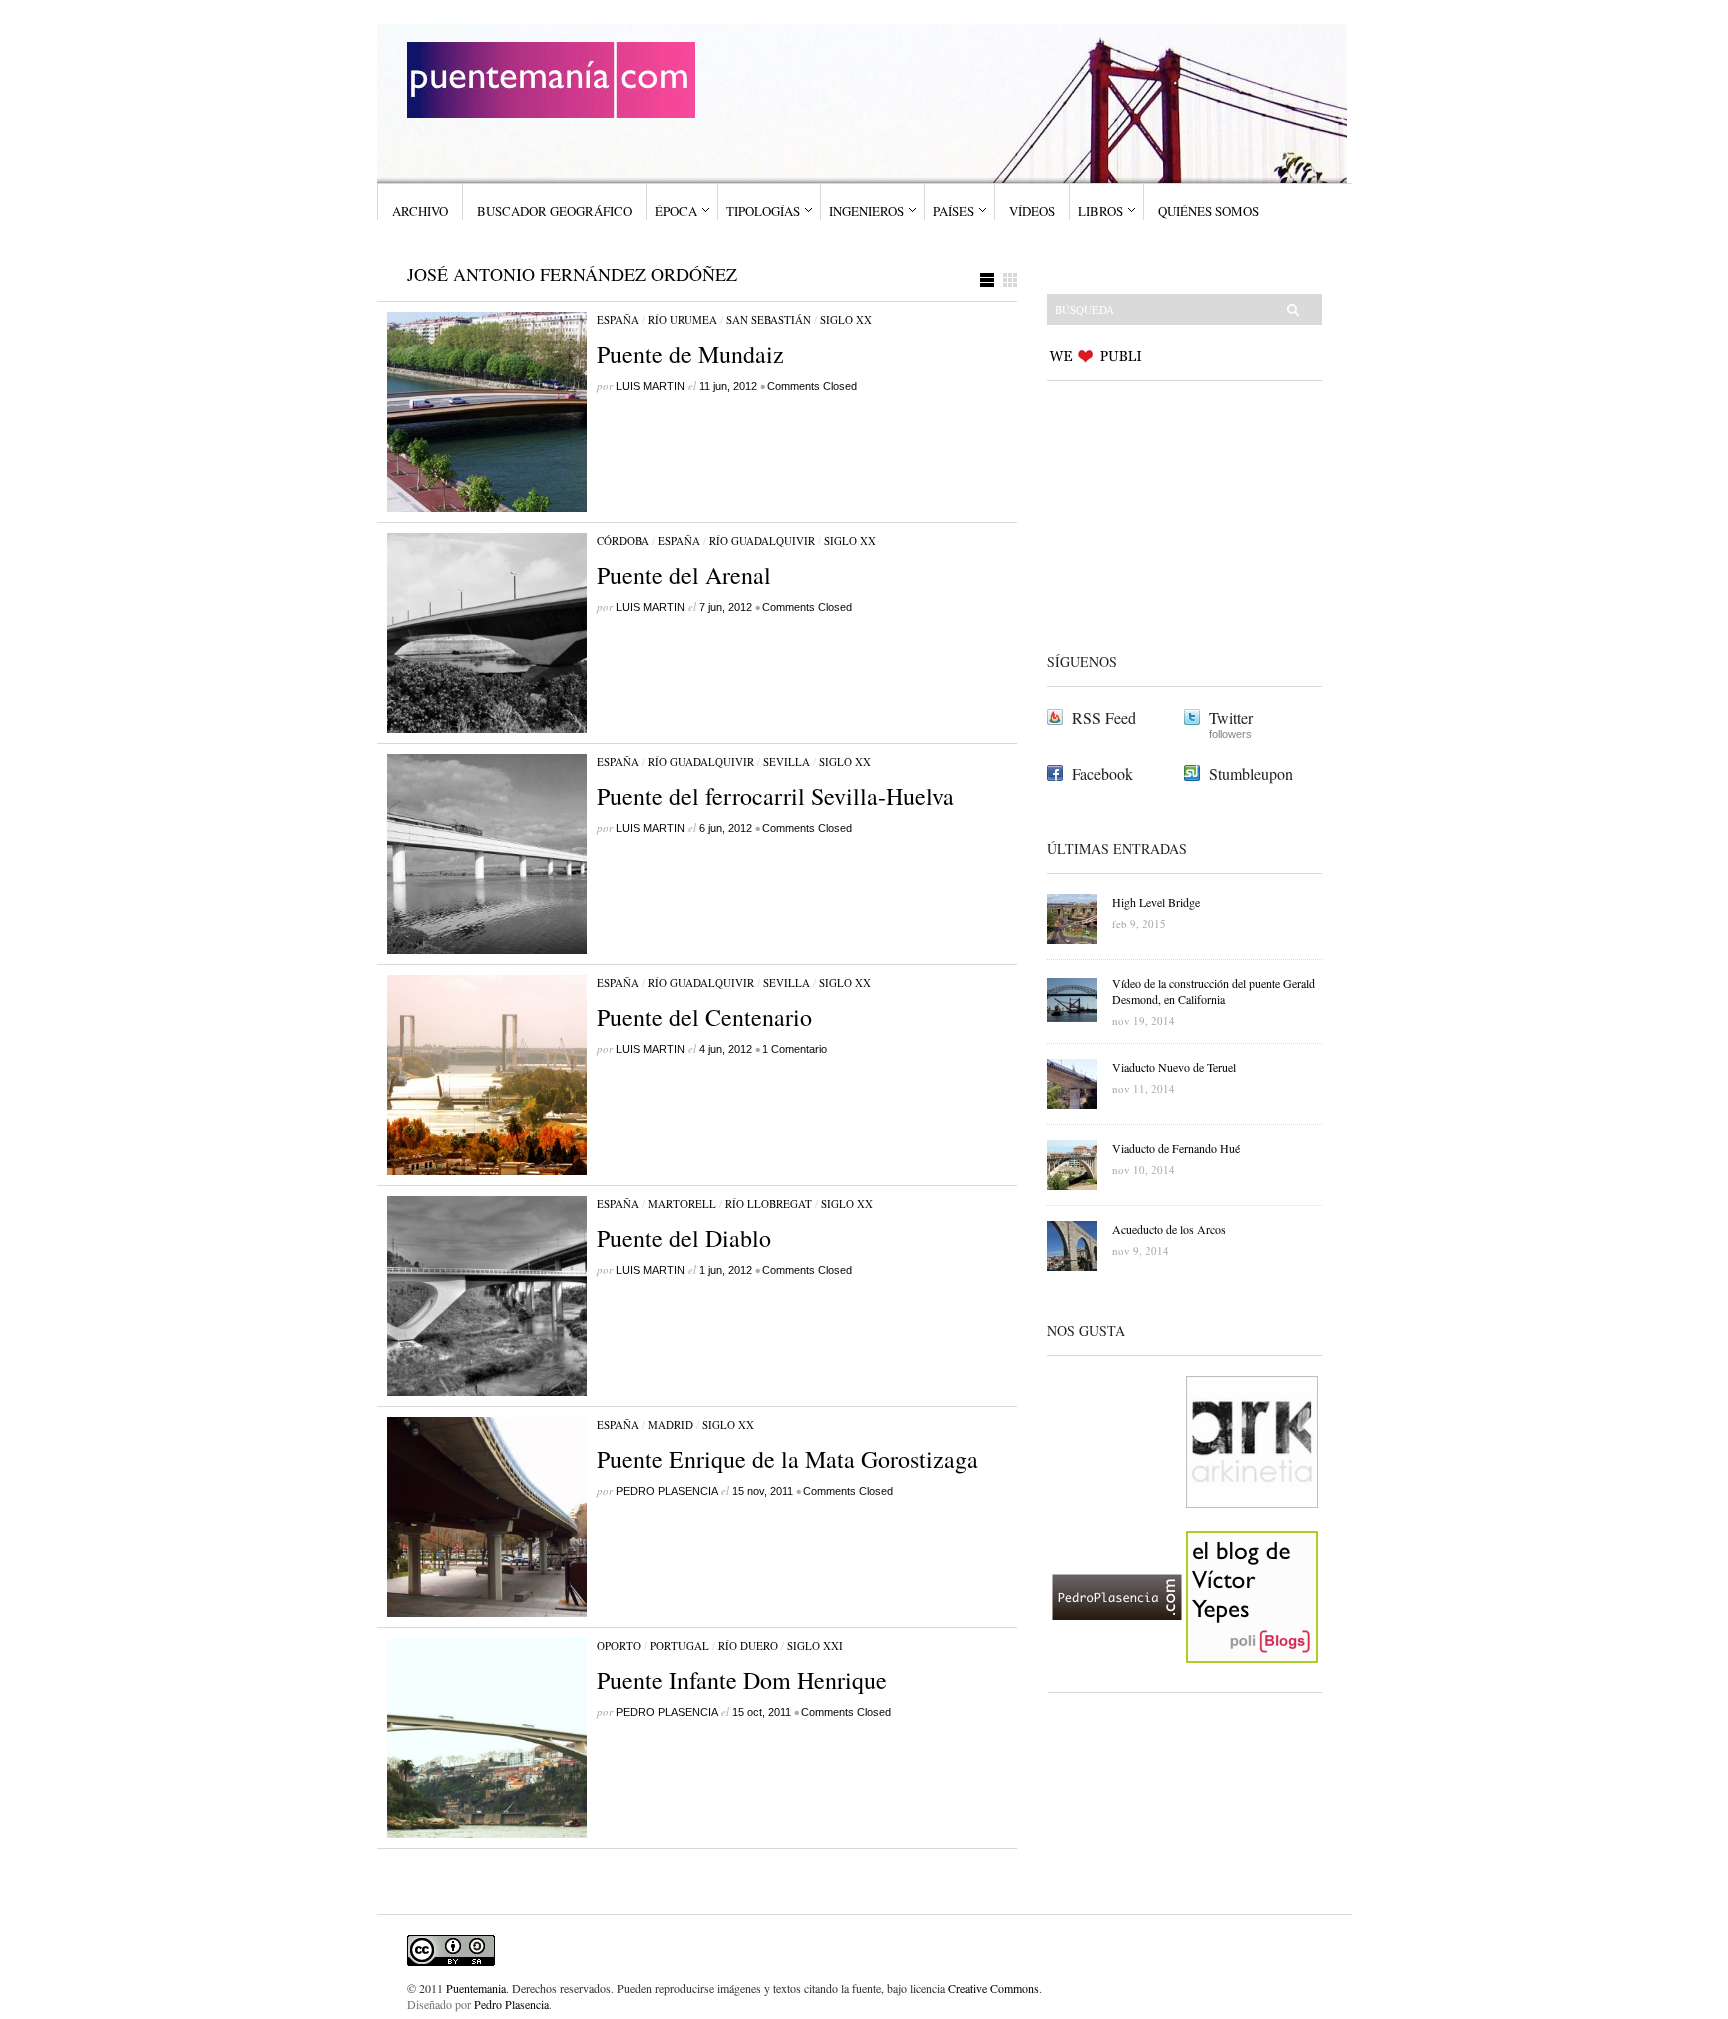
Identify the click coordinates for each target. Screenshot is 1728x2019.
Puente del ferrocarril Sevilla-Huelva (775, 796)
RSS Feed (1104, 717)
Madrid (670, 1424)
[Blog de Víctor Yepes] (1252, 1679)
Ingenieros (866, 211)
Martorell (682, 1203)
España (618, 319)
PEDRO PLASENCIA (667, 1491)
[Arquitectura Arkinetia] (1252, 1524)
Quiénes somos (1208, 211)
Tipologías (763, 211)
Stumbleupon (1251, 773)
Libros (1100, 211)
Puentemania (476, 1988)
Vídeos (1032, 211)
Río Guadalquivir (762, 540)
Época (676, 211)
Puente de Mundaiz (690, 354)
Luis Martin (650, 386)
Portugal (679, 1645)
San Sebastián (768, 319)
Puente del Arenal (684, 575)
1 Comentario (794, 1049)
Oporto (619, 1645)
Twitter (1231, 717)
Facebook (1102, 773)
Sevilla (786, 761)
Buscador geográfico (554, 211)
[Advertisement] (1172, 513)
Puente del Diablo (684, 1238)
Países (953, 211)
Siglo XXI (815, 1645)
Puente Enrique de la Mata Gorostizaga (787, 1459)
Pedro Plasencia (511, 2004)
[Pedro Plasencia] (1117, 1679)
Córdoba (623, 540)
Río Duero (748, 1645)
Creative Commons (993, 1988)
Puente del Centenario (704, 1017)
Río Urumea (682, 319)
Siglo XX (846, 319)
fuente (866, 1988)
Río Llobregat (768, 1203)
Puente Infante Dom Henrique (742, 1680)
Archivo (420, 211)
